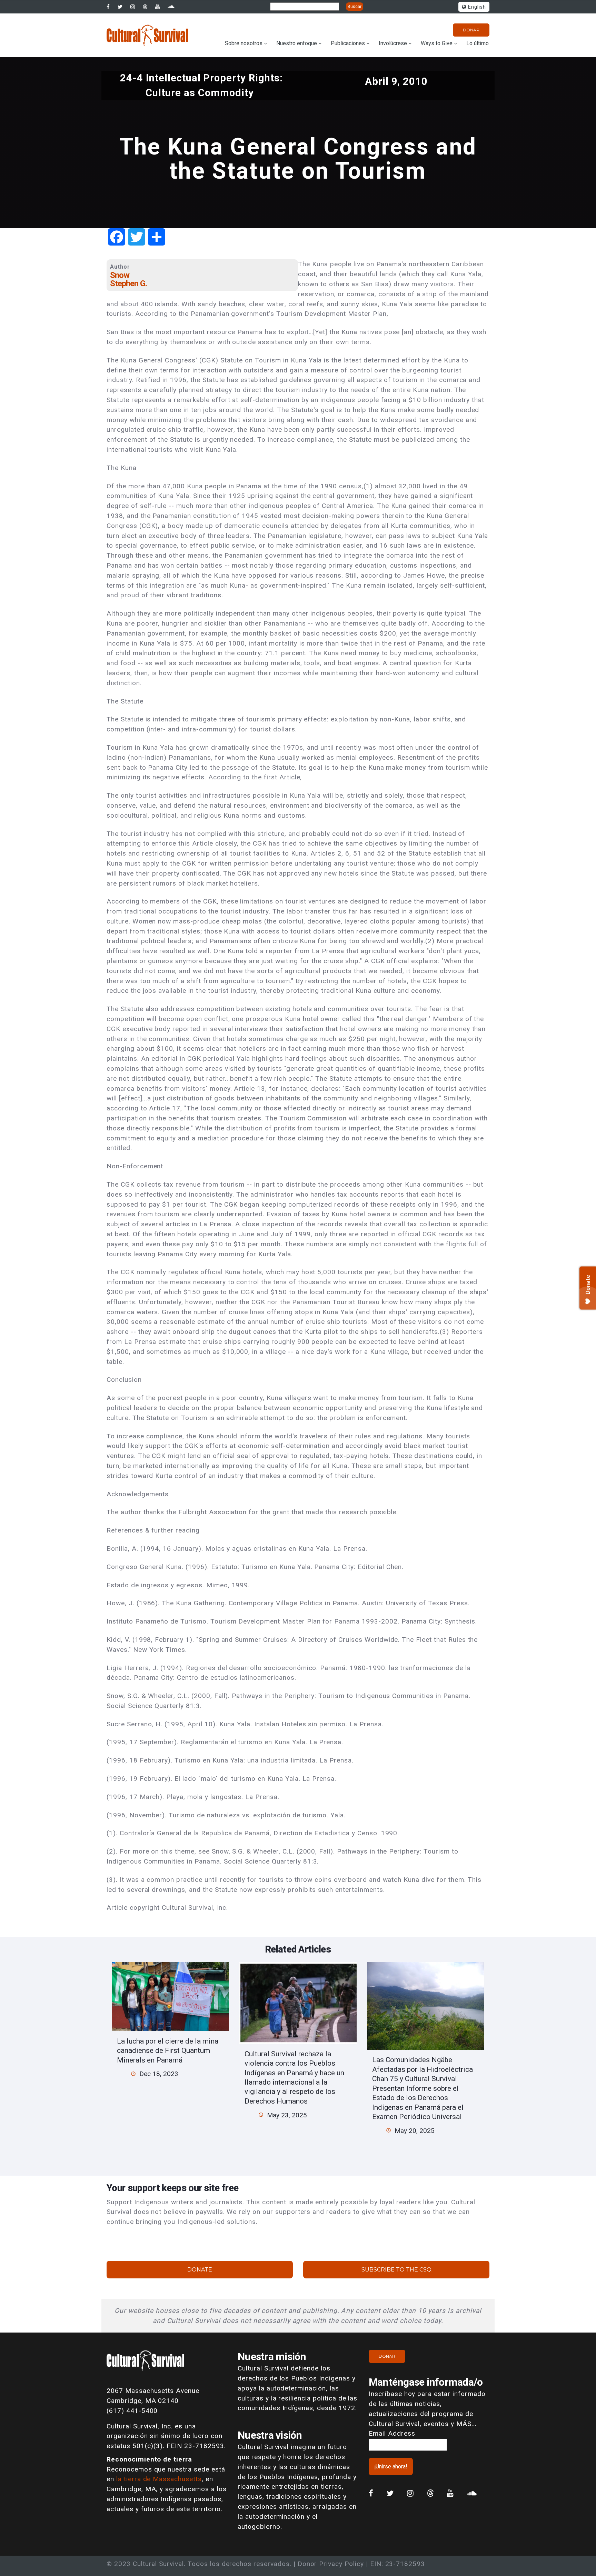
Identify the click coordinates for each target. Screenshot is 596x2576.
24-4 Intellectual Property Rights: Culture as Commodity (201, 85)
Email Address (392, 2433)
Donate (200, 2270)
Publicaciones (348, 43)
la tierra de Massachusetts (159, 2479)
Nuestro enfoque (297, 43)
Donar (471, 30)
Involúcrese (393, 43)
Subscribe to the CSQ (396, 2270)
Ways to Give (437, 43)
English (476, 7)
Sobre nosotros (244, 43)
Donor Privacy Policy (331, 2564)
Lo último (478, 43)
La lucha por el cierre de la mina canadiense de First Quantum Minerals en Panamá (168, 2050)
